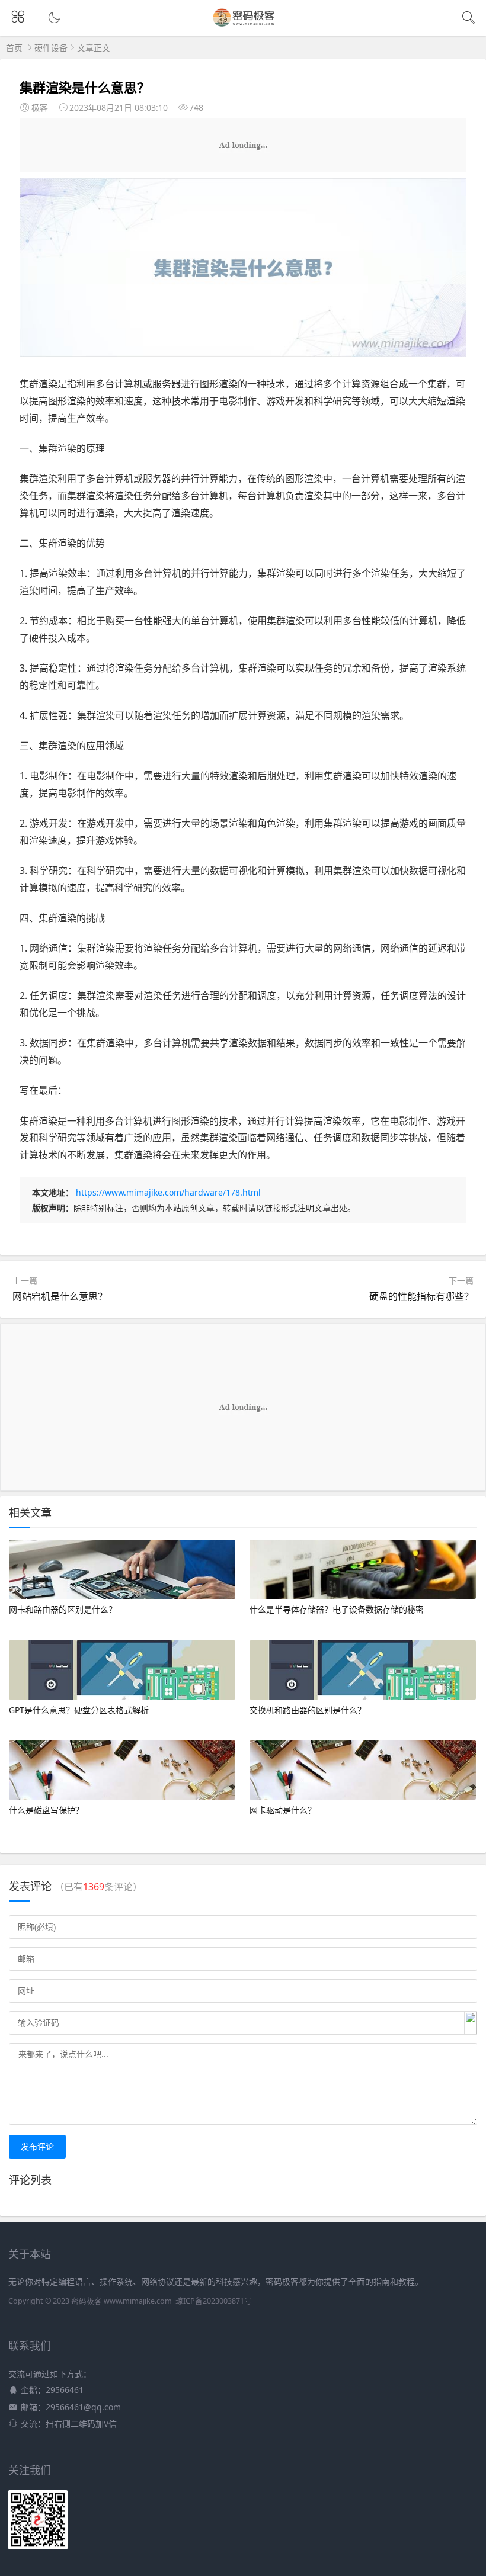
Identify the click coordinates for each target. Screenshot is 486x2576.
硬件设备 (51, 48)
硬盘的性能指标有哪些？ (421, 1296)
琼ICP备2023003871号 (214, 2301)
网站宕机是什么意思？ (60, 1296)
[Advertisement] (243, 145)
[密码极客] (243, 25)
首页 (14, 48)
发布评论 (37, 2146)
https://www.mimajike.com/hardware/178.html (168, 1192)
